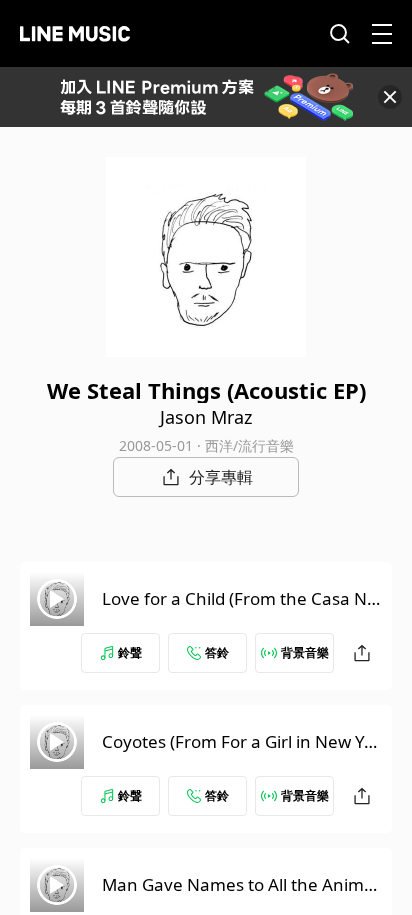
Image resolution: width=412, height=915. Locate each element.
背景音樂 (305, 652)
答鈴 (217, 652)
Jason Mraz (206, 417)
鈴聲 (130, 652)
